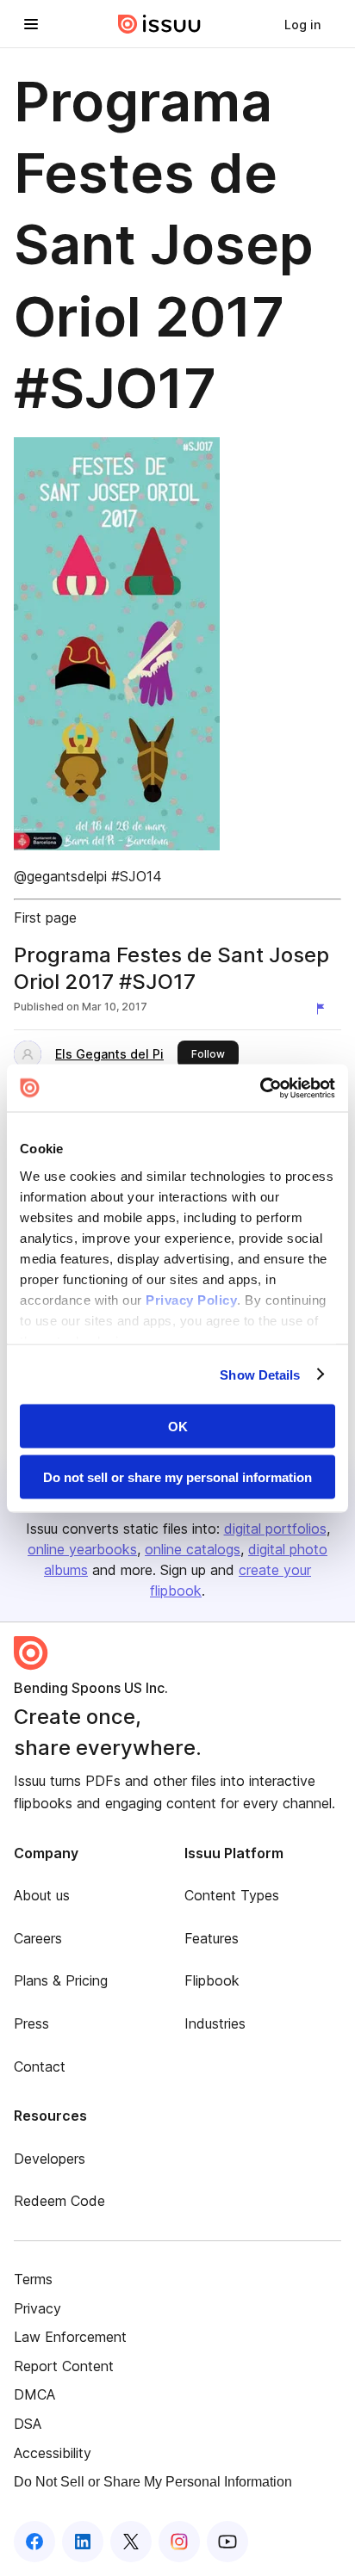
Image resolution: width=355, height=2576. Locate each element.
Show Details (260, 1374)
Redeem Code (59, 2201)
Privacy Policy (191, 1299)
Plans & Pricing (61, 1980)
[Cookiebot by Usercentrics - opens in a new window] (260, 1088)
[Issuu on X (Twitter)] (131, 2542)
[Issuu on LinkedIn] (83, 2542)
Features (212, 1938)
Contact (40, 2066)
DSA (28, 2424)
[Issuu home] (159, 24)
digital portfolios (275, 1529)
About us (42, 1895)
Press (31, 2023)
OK (178, 1427)
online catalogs (193, 1549)
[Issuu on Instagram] (179, 2542)
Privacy (37, 2308)
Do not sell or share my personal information (177, 1476)
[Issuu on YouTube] (227, 2542)
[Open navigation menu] (31, 24)
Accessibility (53, 2453)
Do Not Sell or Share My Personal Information (153, 2482)
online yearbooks (82, 1549)
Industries (215, 2023)
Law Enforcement (70, 2337)
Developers (50, 2159)
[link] (302, 24)
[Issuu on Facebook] (34, 2542)
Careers (38, 1938)
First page (45, 917)
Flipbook (212, 1980)
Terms (33, 2279)
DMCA (34, 2394)
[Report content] (324, 1009)
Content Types (232, 1895)
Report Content (64, 2366)
